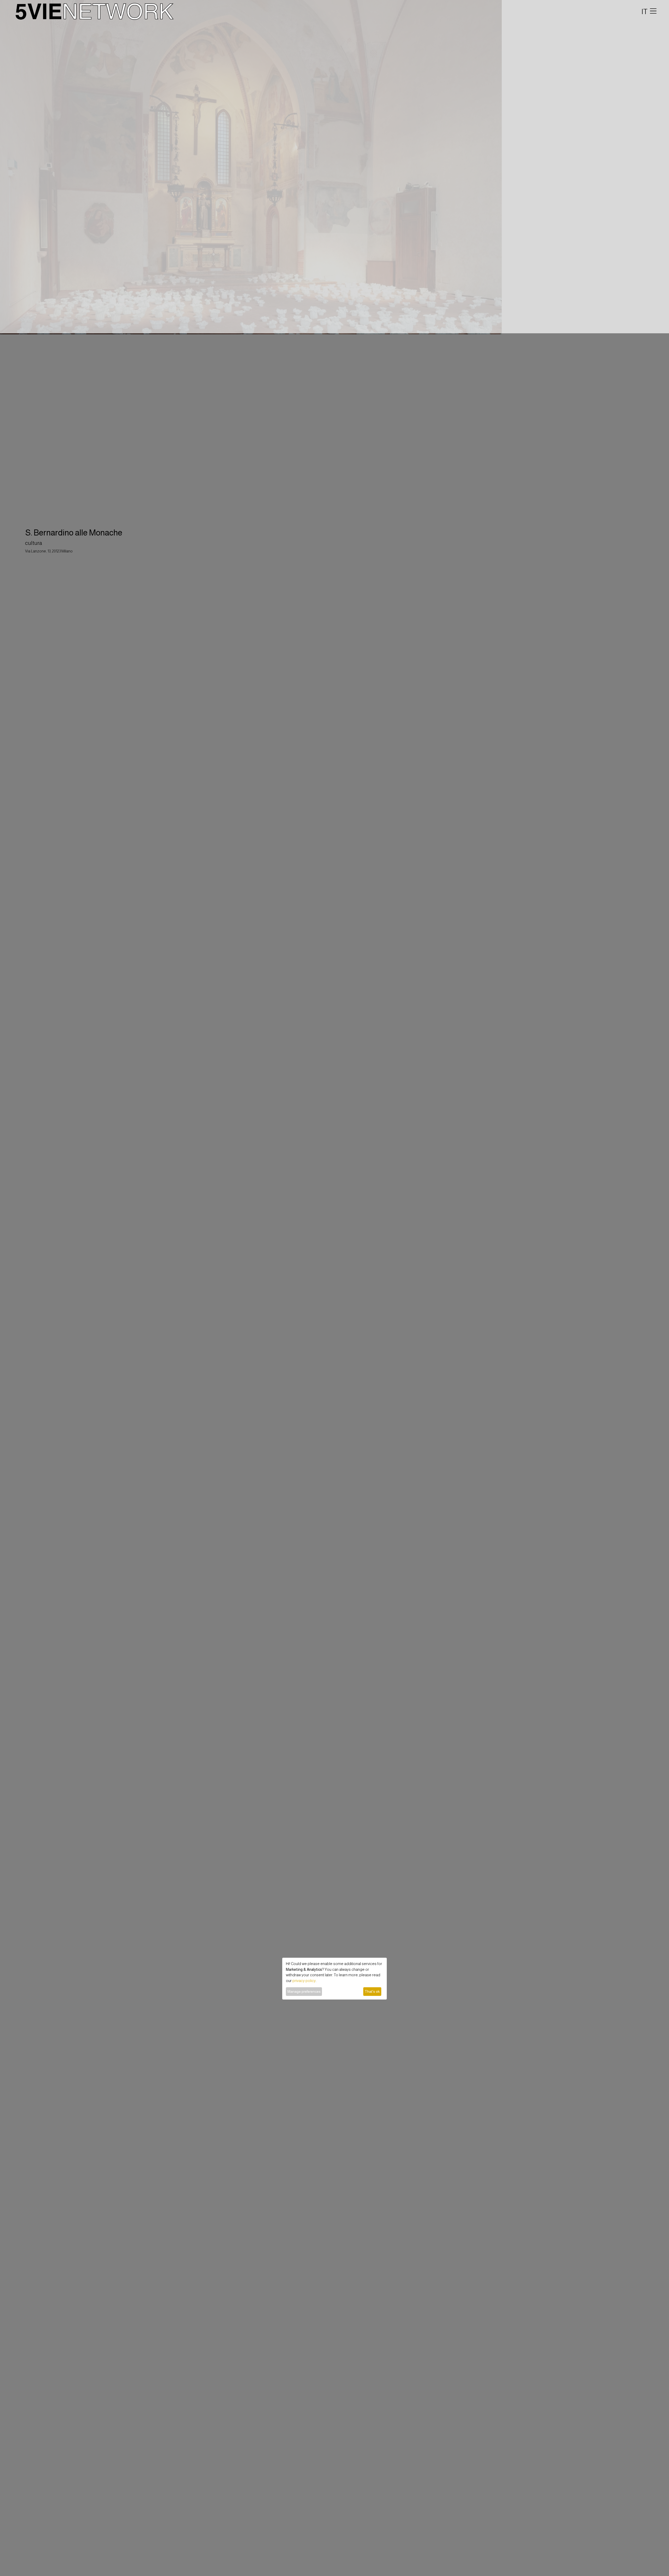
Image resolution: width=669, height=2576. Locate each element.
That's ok (372, 1991)
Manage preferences (304, 1991)
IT (645, 11)
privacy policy (304, 1981)
